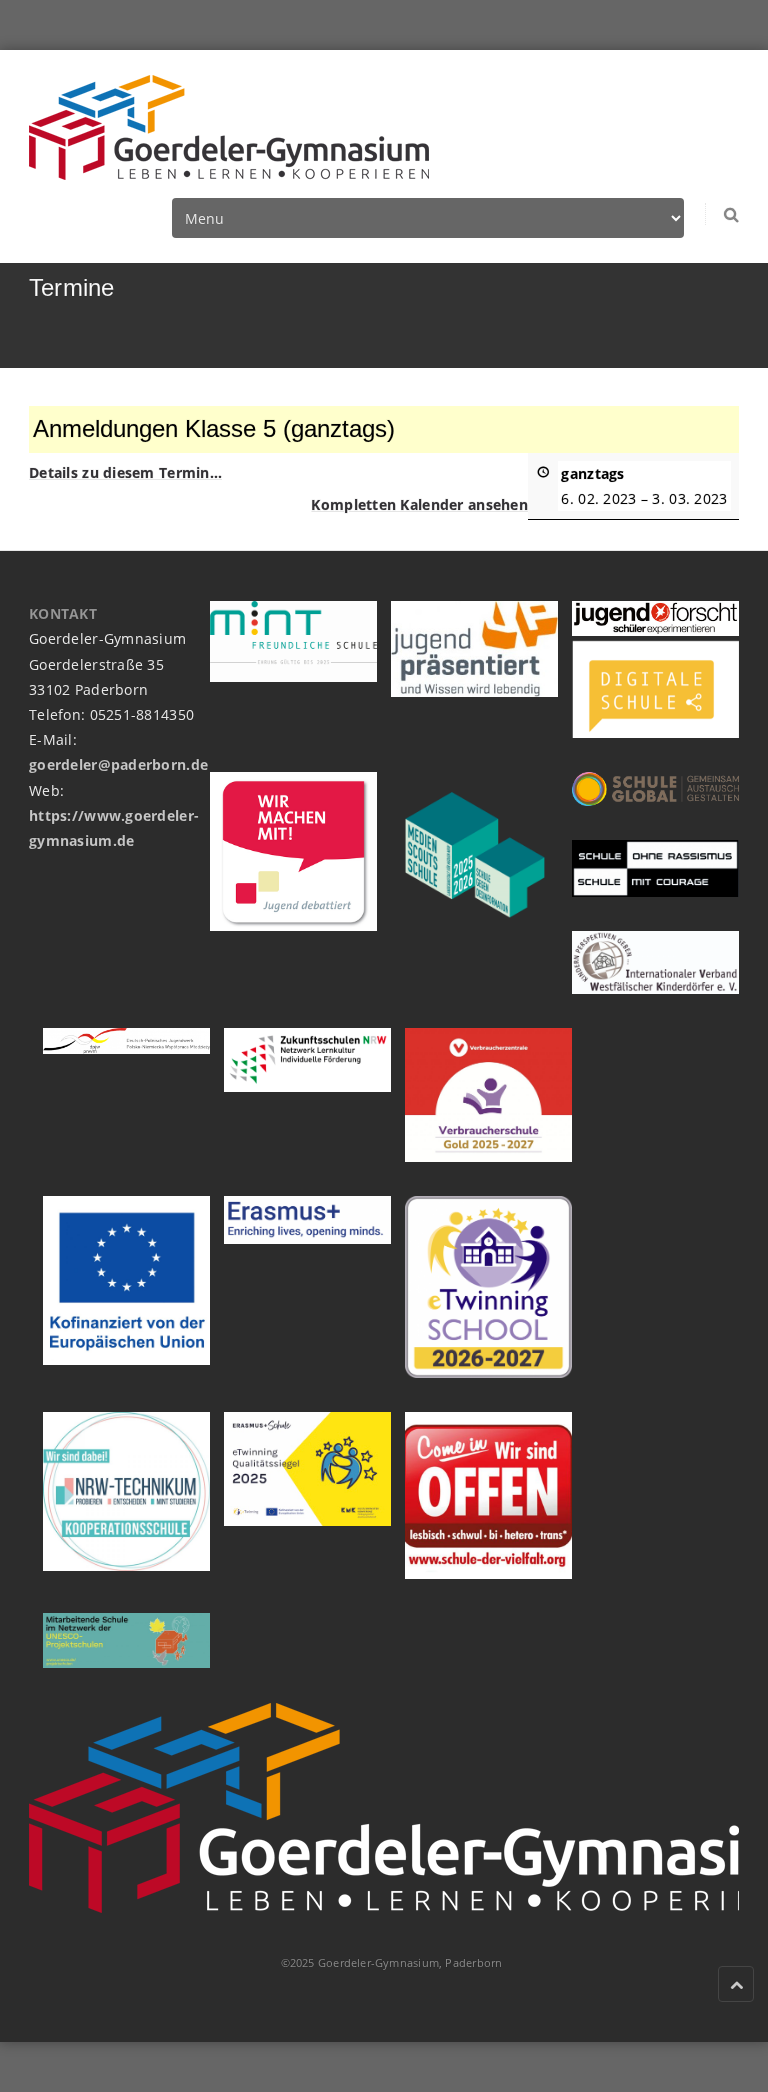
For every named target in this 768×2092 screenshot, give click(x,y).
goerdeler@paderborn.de (118, 764)
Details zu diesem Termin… (125, 472)
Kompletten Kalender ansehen (419, 504)
